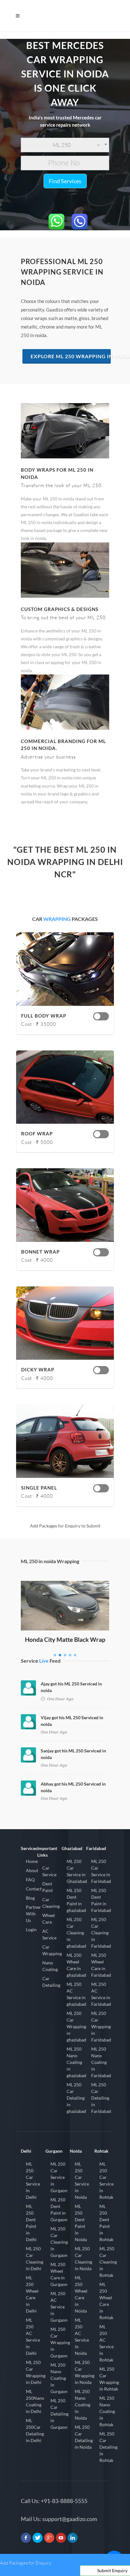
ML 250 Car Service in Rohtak (106, 2180)
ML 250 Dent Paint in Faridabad (101, 1900)
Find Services (65, 181)
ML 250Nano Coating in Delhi (35, 2401)
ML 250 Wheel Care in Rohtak (106, 2301)
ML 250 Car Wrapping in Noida (85, 2372)
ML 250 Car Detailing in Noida (84, 2437)
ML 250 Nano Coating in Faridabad (101, 2062)
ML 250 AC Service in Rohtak (106, 2343)
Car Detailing (51, 1982)
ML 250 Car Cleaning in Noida (83, 2259)
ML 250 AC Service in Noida (82, 2337)
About (32, 1870)
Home (32, 1861)
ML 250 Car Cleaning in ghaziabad (76, 1933)
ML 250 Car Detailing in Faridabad (101, 2098)
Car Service (49, 1871)
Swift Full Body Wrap (65, 1590)
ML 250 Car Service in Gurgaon (59, 2177)
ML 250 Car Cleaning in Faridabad (101, 1933)
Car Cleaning (51, 1903)
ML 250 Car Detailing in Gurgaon (59, 2414)
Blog (30, 1898)
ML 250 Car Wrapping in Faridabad (101, 2026)
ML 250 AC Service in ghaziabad (76, 1994)
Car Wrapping (52, 1950)
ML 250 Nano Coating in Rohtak (107, 2411)
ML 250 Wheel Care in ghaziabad (76, 1965)
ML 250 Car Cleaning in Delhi (35, 2259)
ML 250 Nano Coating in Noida (83, 2405)
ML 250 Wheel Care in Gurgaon (59, 2274)
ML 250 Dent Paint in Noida (81, 2223)
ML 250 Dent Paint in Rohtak (106, 2223)
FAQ (30, 1880)
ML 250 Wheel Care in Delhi (32, 2294)
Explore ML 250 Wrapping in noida (71, 356)
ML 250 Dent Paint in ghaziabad (76, 1900)
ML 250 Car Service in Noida (82, 2180)
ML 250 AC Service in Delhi (33, 2337)
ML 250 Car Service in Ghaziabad (77, 1871)
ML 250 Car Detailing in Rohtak (108, 2447)
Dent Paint (47, 1887)
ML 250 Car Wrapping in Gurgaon (60, 2342)
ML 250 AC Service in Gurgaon (59, 2307)
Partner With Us (33, 1914)
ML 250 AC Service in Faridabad (101, 1994)
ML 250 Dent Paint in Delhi (31, 2223)
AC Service (49, 1934)
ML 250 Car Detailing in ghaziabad (76, 2098)
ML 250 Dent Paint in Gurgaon (59, 2210)
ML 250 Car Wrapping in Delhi (36, 2372)
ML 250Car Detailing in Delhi (35, 2430)
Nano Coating (50, 1966)
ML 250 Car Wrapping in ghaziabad (76, 2026)
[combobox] (65, 145)
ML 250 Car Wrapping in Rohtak (109, 2379)
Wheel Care (49, 1919)
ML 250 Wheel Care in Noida (81, 2294)
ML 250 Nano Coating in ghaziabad (76, 2062)
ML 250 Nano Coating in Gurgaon (59, 2378)
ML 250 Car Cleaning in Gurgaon (59, 2242)
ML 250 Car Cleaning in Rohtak (108, 2262)
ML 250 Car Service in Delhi (33, 2180)
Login (31, 1929)
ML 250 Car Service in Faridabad (101, 1871)
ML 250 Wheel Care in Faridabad (101, 1965)
